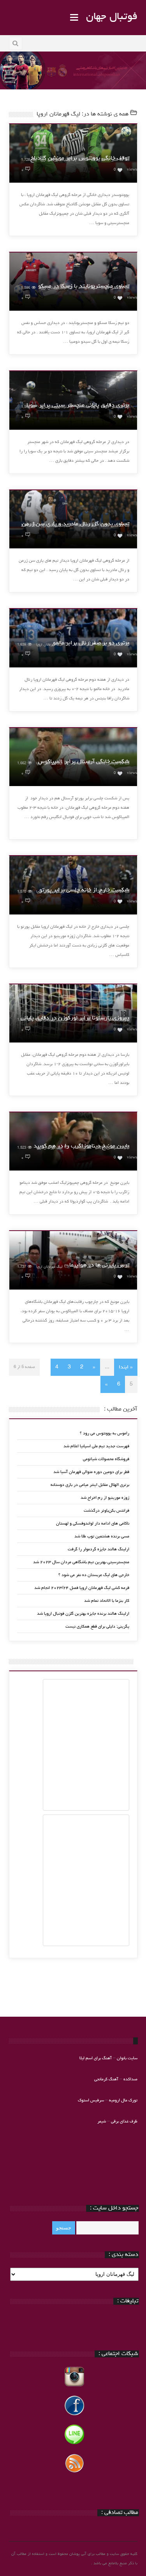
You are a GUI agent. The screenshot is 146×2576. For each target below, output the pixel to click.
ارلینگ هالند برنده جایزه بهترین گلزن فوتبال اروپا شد (83, 1614)
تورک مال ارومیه (123, 2100)
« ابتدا (126, 1367)
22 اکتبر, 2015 (112, 160)
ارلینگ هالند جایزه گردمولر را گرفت (99, 1549)
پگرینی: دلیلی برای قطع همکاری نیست (97, 1627)
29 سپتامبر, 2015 (110, 764)
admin (84, 160)
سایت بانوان (127, 2058)
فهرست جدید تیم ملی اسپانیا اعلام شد (96, 1446)
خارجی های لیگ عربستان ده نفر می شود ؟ (94, 1575)
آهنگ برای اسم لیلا (96, 2058)
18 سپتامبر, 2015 (110, 1267)
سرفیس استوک (91, 2100)
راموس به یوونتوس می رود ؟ (105, 1433)
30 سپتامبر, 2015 (110, 645)
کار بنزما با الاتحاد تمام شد (107, 1601)
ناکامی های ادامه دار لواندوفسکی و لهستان (93, 1524)
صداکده (130, 2079)
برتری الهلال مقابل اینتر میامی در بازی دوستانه (90, 1485)
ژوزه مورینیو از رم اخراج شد (105, 1498)
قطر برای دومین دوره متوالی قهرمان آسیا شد (91, 1472)
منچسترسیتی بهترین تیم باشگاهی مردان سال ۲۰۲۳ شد (81, 1562)
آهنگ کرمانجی (106, 2079)
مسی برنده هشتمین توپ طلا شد (102, 1536)
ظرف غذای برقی (124, 2121)
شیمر (102, 2121)
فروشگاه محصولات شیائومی (106, 1459)
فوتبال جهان (112, 17)
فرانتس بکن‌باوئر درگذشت (106, 1511)
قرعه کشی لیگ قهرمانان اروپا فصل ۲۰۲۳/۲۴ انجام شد (82, 1588)
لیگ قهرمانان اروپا (53, 160)
